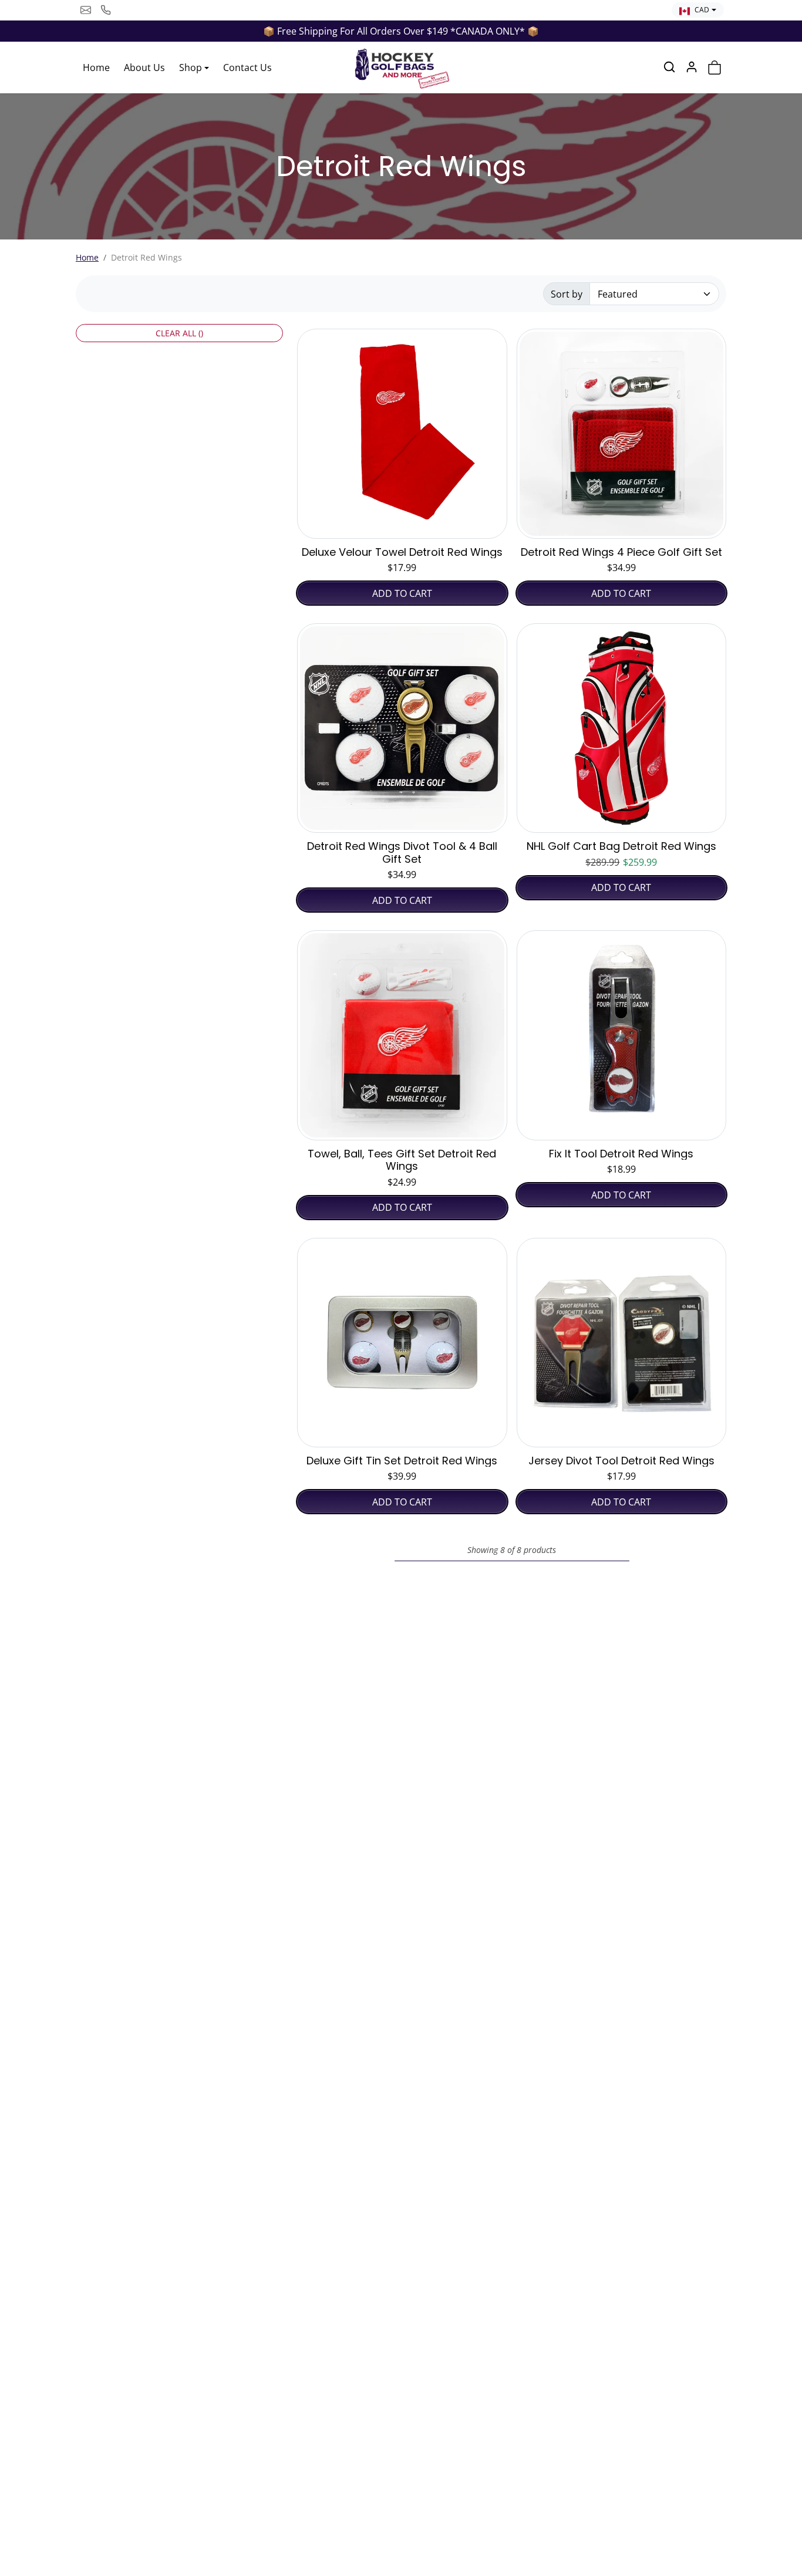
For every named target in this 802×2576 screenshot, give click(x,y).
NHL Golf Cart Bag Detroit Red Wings (621, 846)
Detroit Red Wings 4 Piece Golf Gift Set (621, 552)
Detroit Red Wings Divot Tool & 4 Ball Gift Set (402, 853)
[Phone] (106, 10)
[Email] (86, 10)
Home (96, 67)
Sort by (567, 294)
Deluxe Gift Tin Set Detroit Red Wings (402, 1461)
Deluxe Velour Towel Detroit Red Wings (402, 552)
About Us (144, 67)
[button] (669, 67)
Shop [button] (191, 67)
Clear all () (179, 333)
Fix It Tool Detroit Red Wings (621, 1154)
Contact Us (247, 67)
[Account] (692, 67)
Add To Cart (402, 593)
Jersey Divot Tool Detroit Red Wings (621, 1461)
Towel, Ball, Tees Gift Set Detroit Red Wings (402, 1160)
